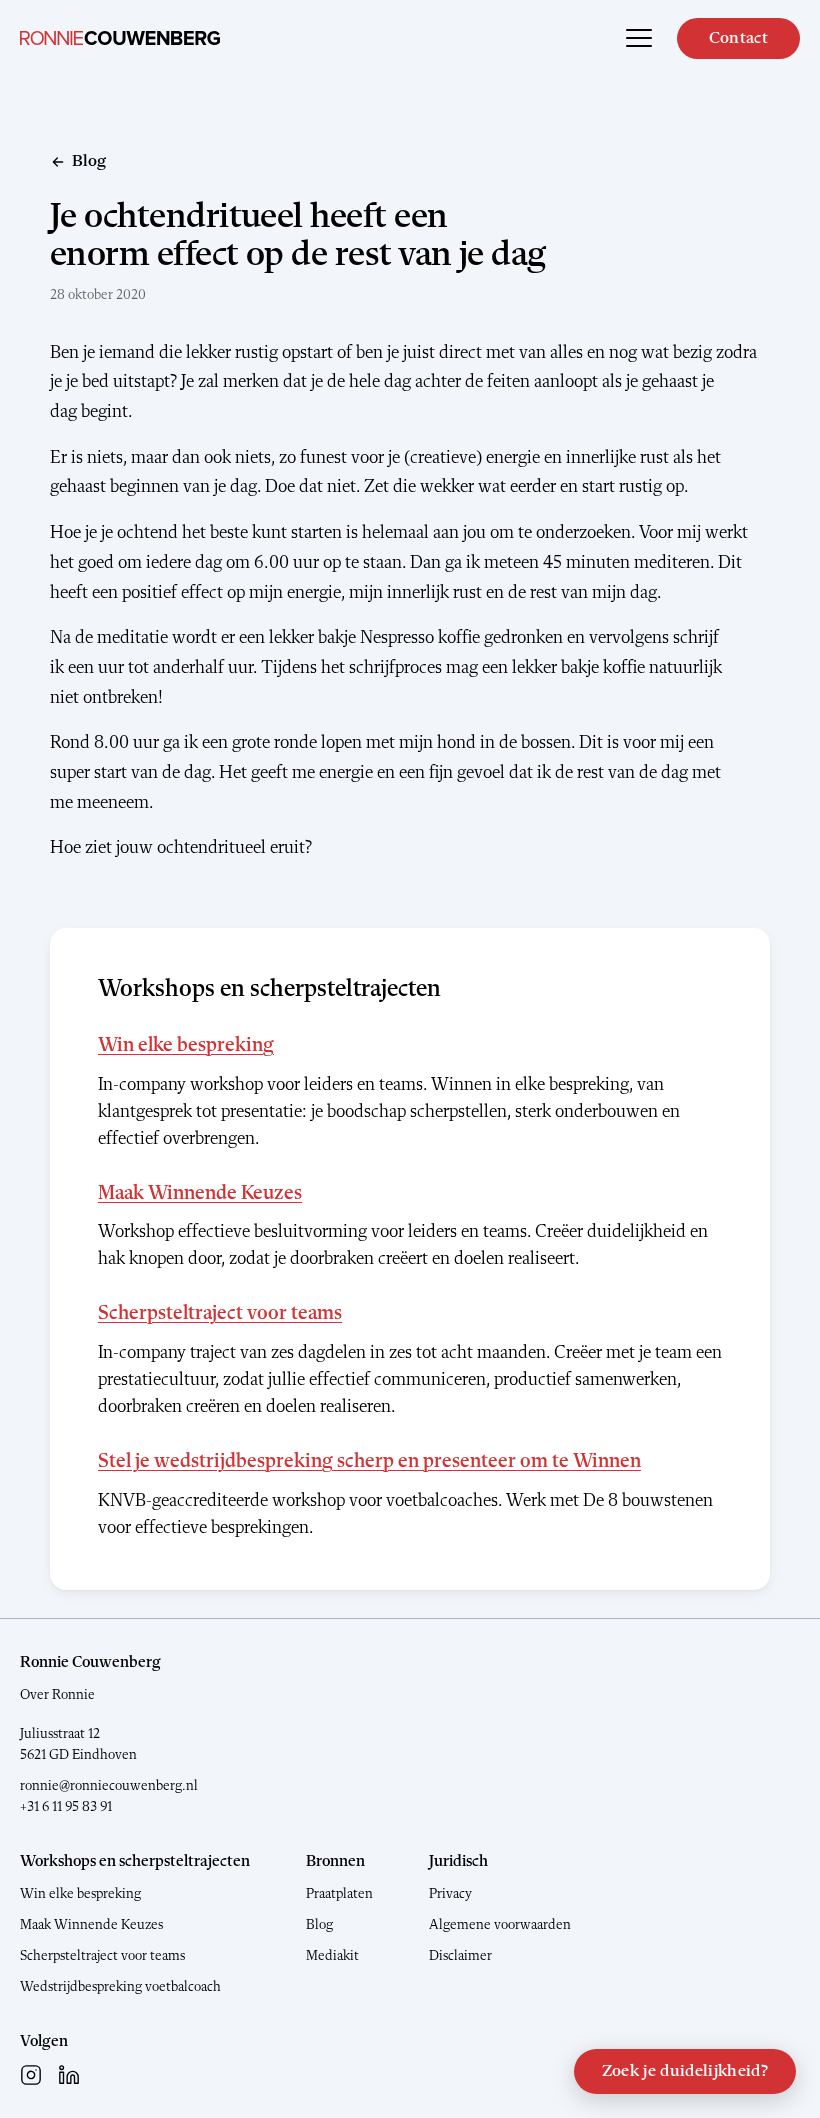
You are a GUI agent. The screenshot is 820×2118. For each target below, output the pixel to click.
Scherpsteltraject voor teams (220, 1314)
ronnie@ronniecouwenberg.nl (109, 1786)
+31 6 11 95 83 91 (66, 1807)
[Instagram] (31, 2075)
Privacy (450, 1894)
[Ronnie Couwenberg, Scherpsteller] (120, 38)
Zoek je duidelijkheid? (685, 2071)
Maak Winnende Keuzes (200, 1194)
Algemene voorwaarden (500, 1925)
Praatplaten (339, 1894)
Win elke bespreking (186, 1046)
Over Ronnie (57, 1695)
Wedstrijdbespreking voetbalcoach (120, 1987)
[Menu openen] (639, 38)
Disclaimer (460, 1956)
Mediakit (332, 1956)
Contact (738, 38)
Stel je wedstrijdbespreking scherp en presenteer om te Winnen (369, 1462)
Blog (319, 1925)
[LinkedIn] (69, 2075)
